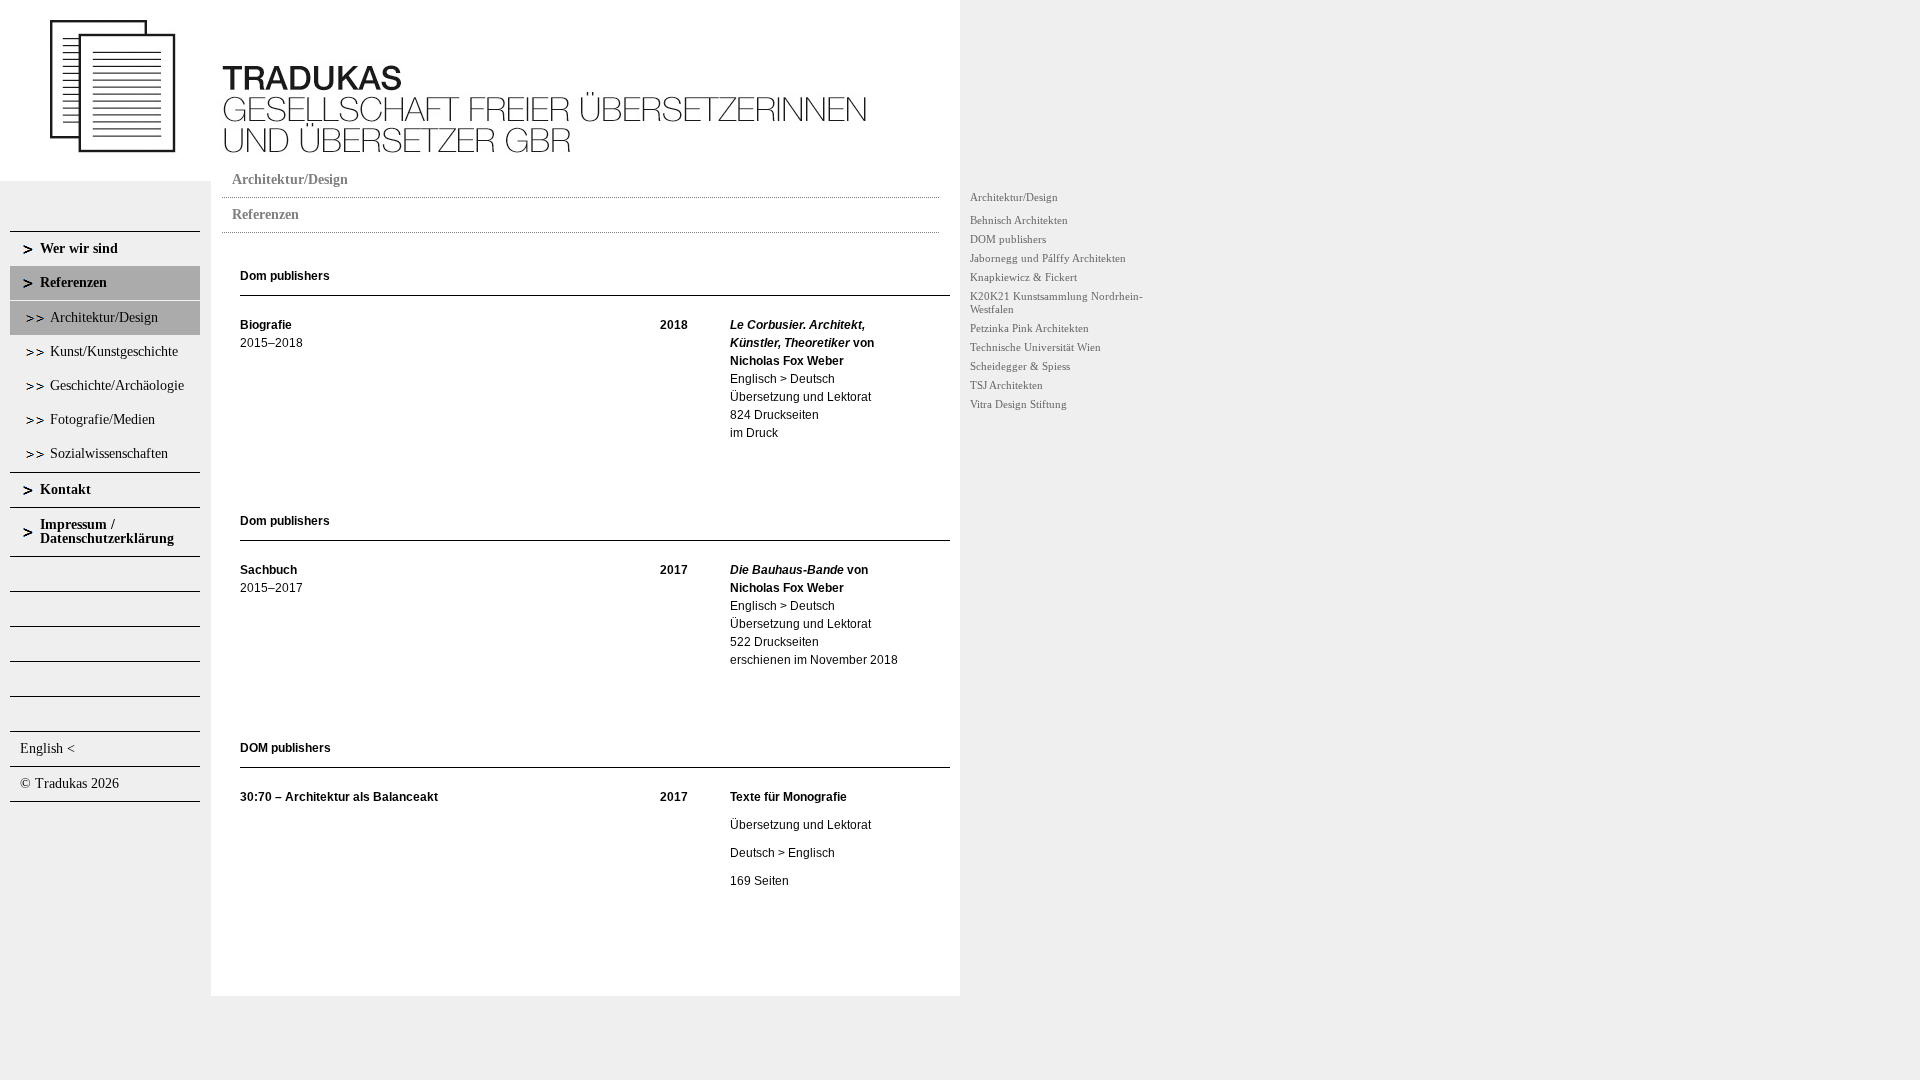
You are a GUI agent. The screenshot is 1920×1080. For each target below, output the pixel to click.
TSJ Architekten (1006, 385)
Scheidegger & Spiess (1020, 366)
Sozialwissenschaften (109, 453)
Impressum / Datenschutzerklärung (107, 531)
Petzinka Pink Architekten (1029, 328)
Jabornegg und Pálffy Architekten (1048, 258)
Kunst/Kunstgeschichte (114, 351)
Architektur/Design (104, 317)
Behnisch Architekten (1019, 220)
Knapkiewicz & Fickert (1023, 277)
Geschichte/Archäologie (117, 385)
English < (47, 748)
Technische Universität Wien (1035, 347)
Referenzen (73, 282)
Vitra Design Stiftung (1018, 404)
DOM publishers (1008, 239)
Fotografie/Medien (102, 419)
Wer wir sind (79, 248)
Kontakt (65, 489)
